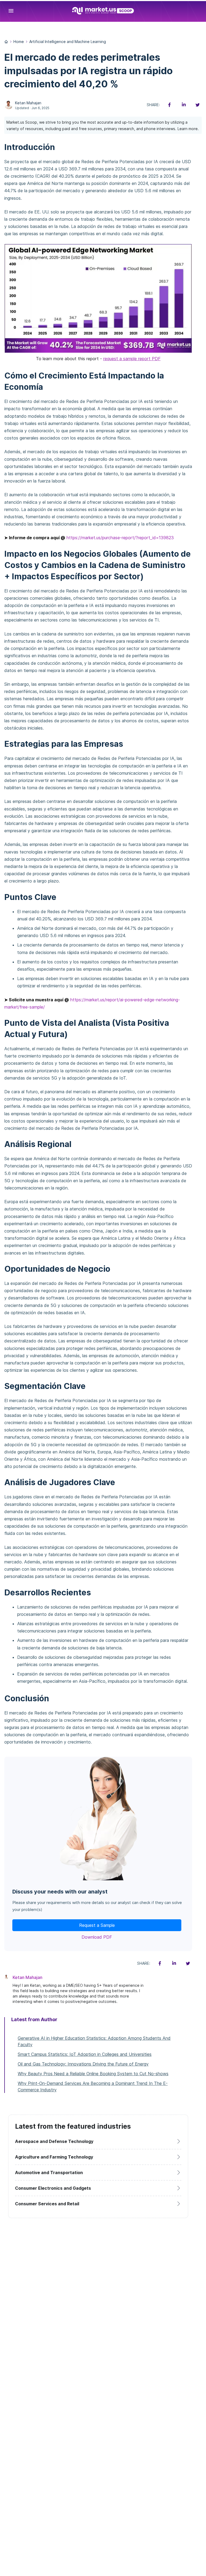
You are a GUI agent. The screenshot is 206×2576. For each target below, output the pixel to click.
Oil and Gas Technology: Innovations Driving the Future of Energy (83, 2064)
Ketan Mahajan (28, 103)
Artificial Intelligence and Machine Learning (68, 42)
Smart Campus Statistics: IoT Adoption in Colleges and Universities (85, 2054)
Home (19, 42)
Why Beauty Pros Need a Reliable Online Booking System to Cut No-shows (93, 2074)
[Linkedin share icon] (183, 105)
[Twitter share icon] (197, 105)
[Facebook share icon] (170, 105)
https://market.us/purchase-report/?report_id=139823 (120, 538)
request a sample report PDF (132, 359)
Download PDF (97, 1937)
